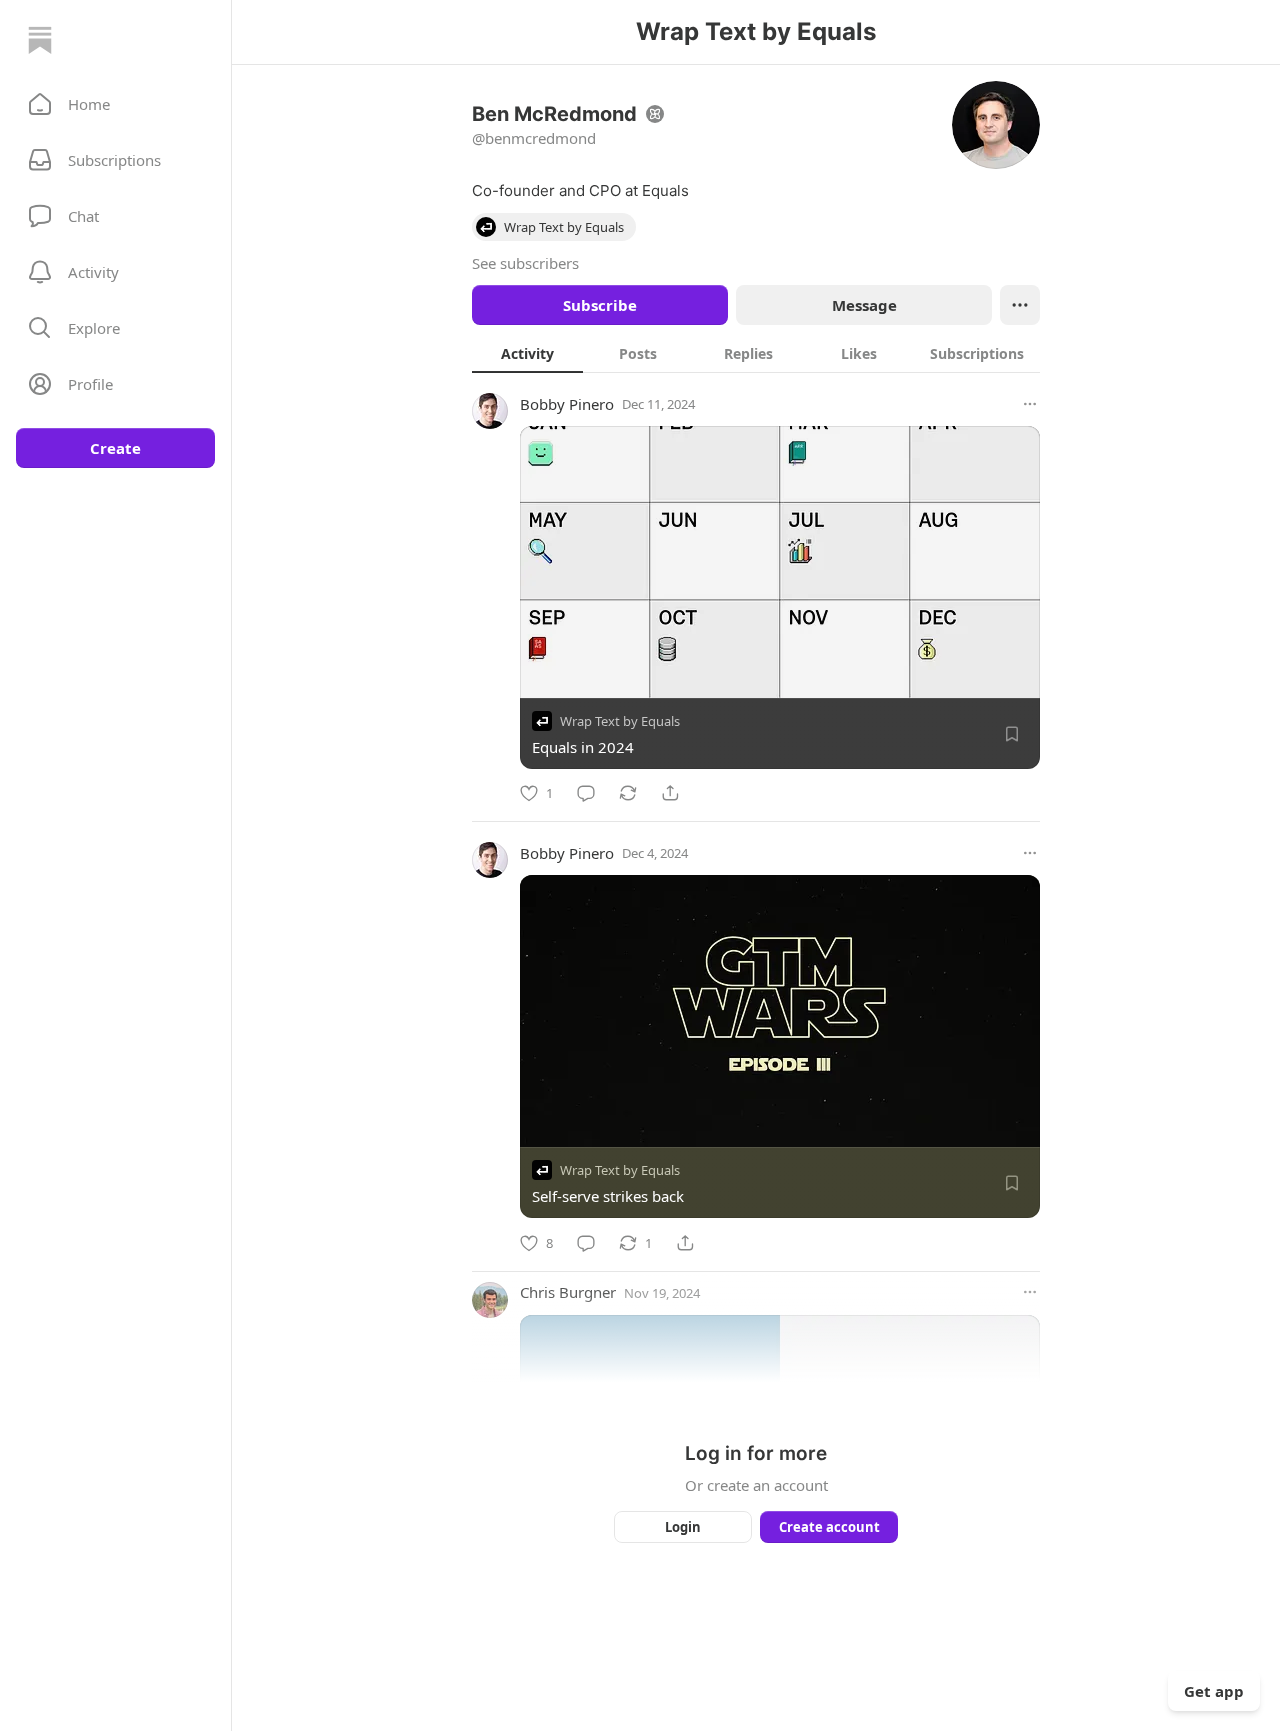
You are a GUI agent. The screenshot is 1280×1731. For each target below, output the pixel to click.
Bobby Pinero (567, 404)
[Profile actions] (1020, 305)
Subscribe (600, 305)
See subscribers (525, 263)
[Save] (1012, 734)
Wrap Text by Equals (620, 721)
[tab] (527, 353)
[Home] (40, 40)
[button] (115, 104)
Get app (1214, 1691)
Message (864, 305)
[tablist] (756, 353)
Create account (829, 1527)
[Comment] (586, 793)
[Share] (670, 793)
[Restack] (628, 793)
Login (683, 1527)
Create (115, 448)
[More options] (1030, 404)
